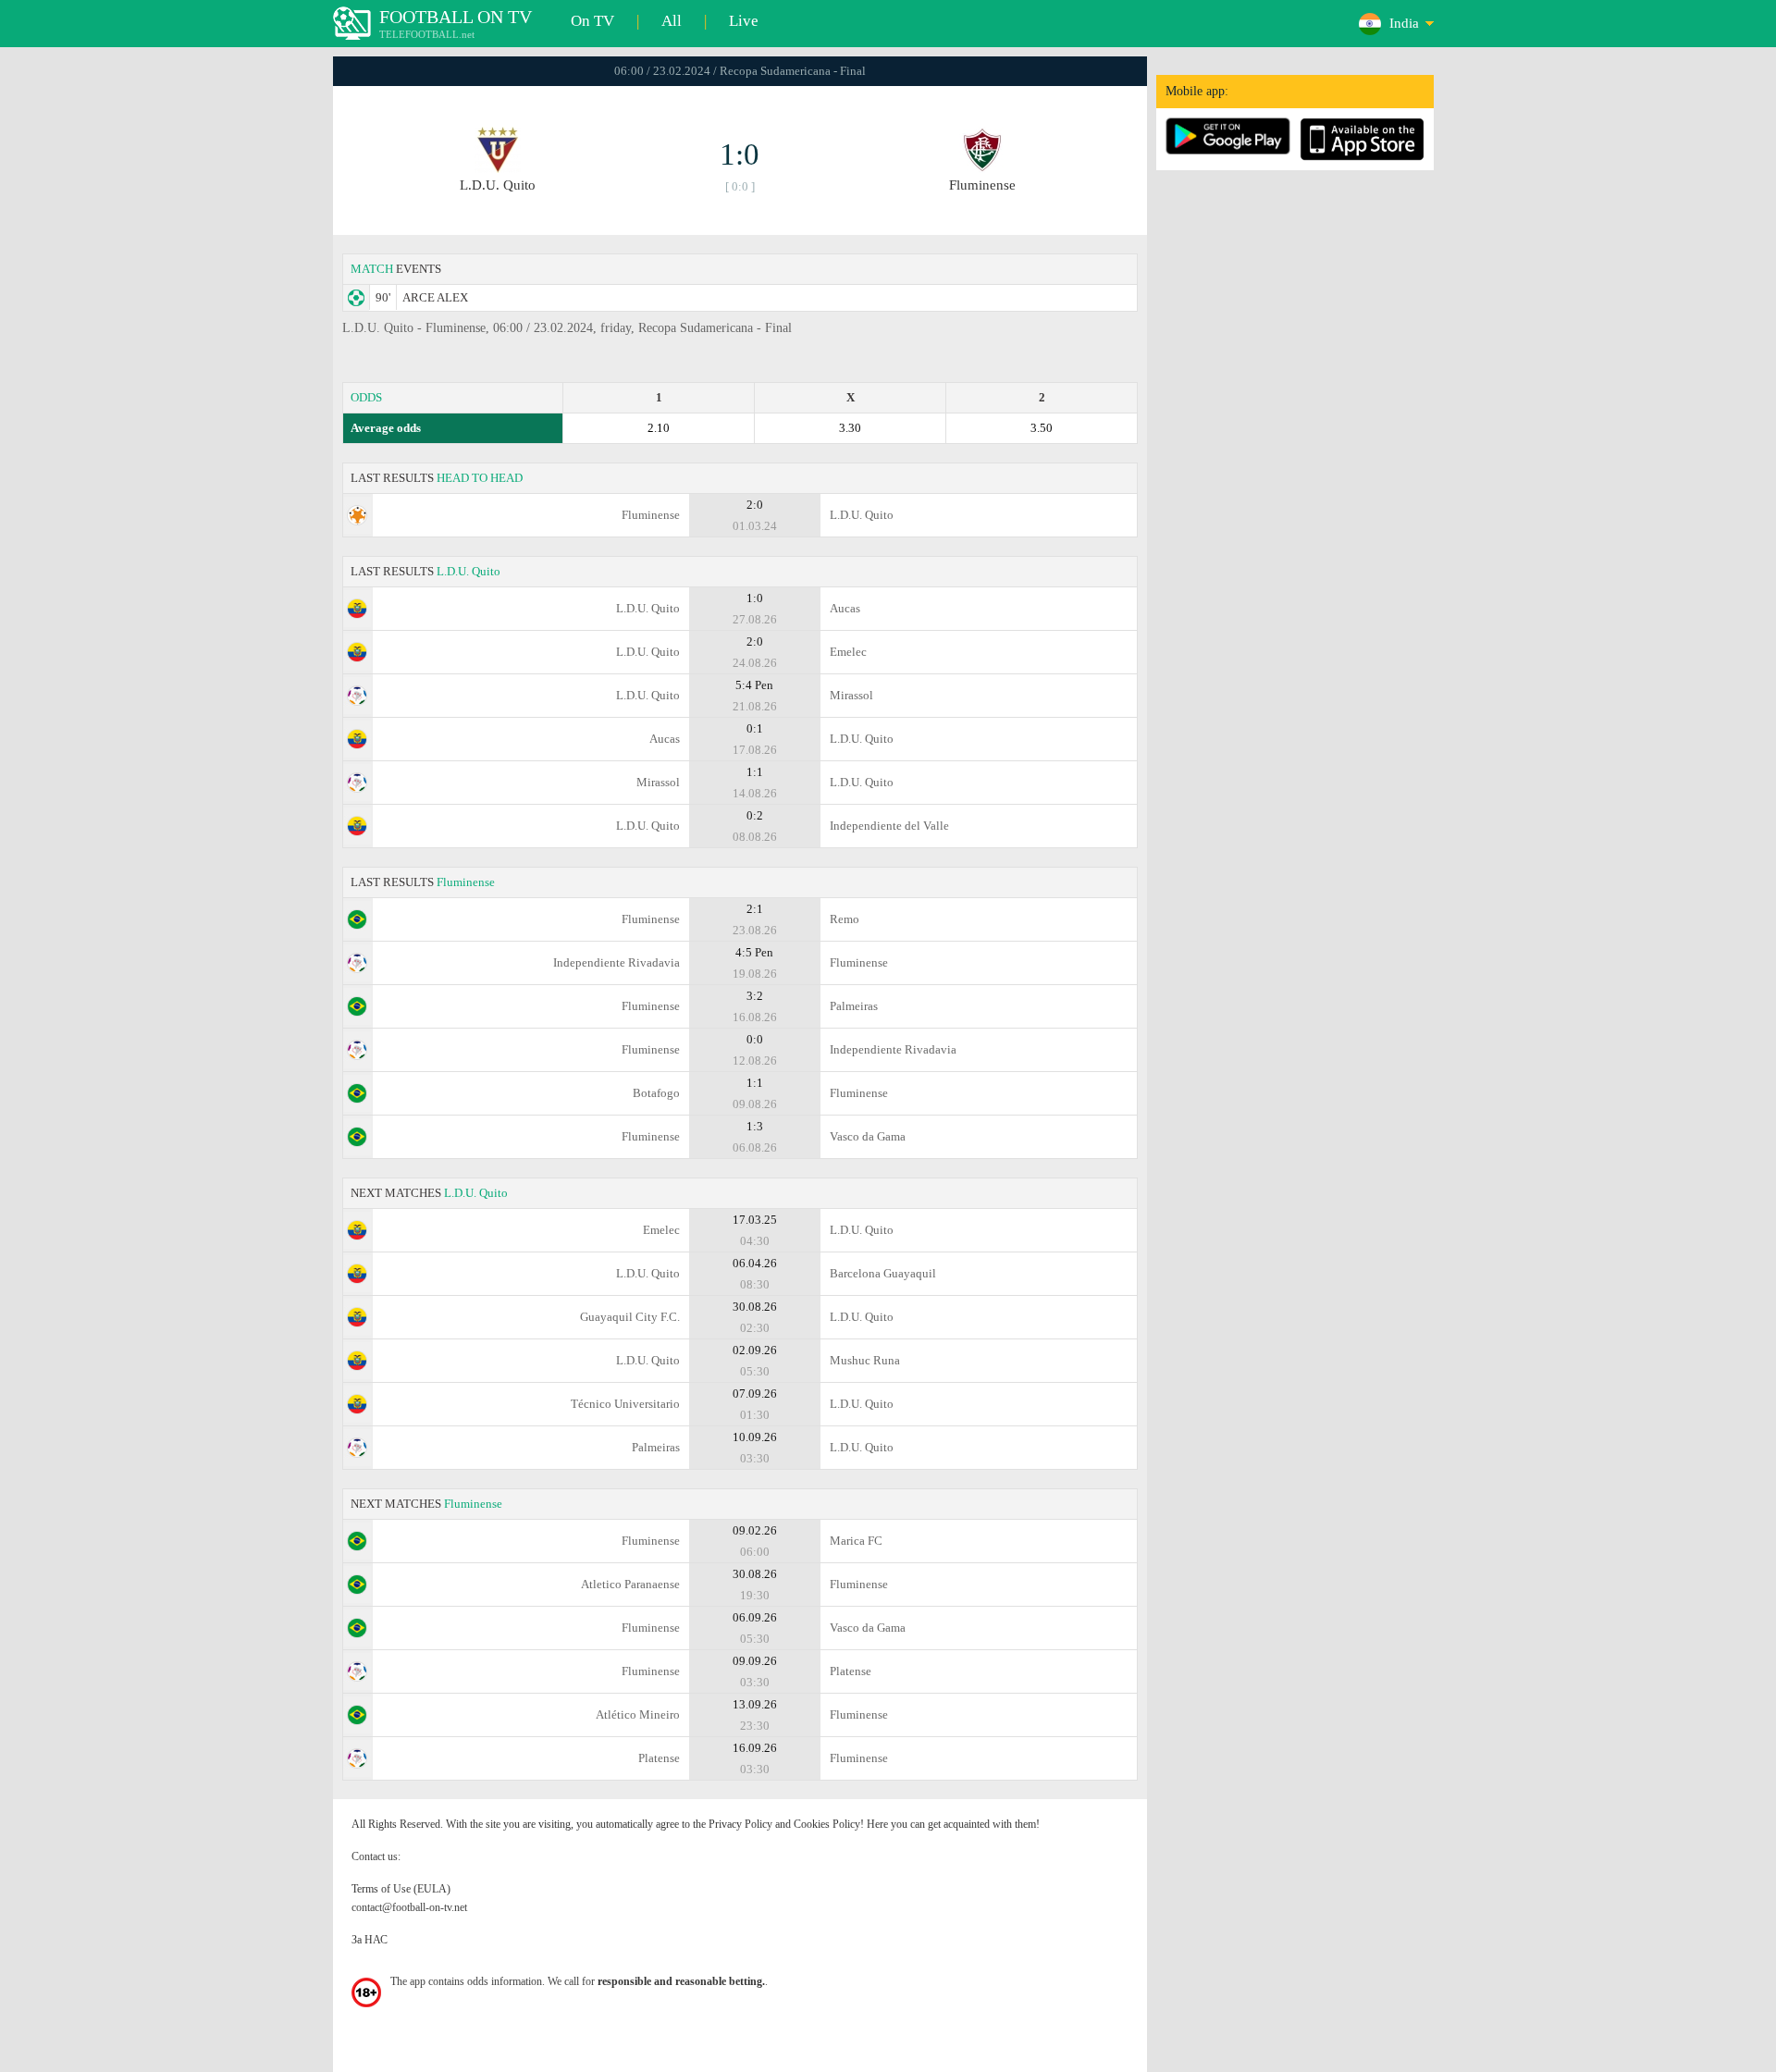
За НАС (370, 1940)
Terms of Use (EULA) (401, 1889)
